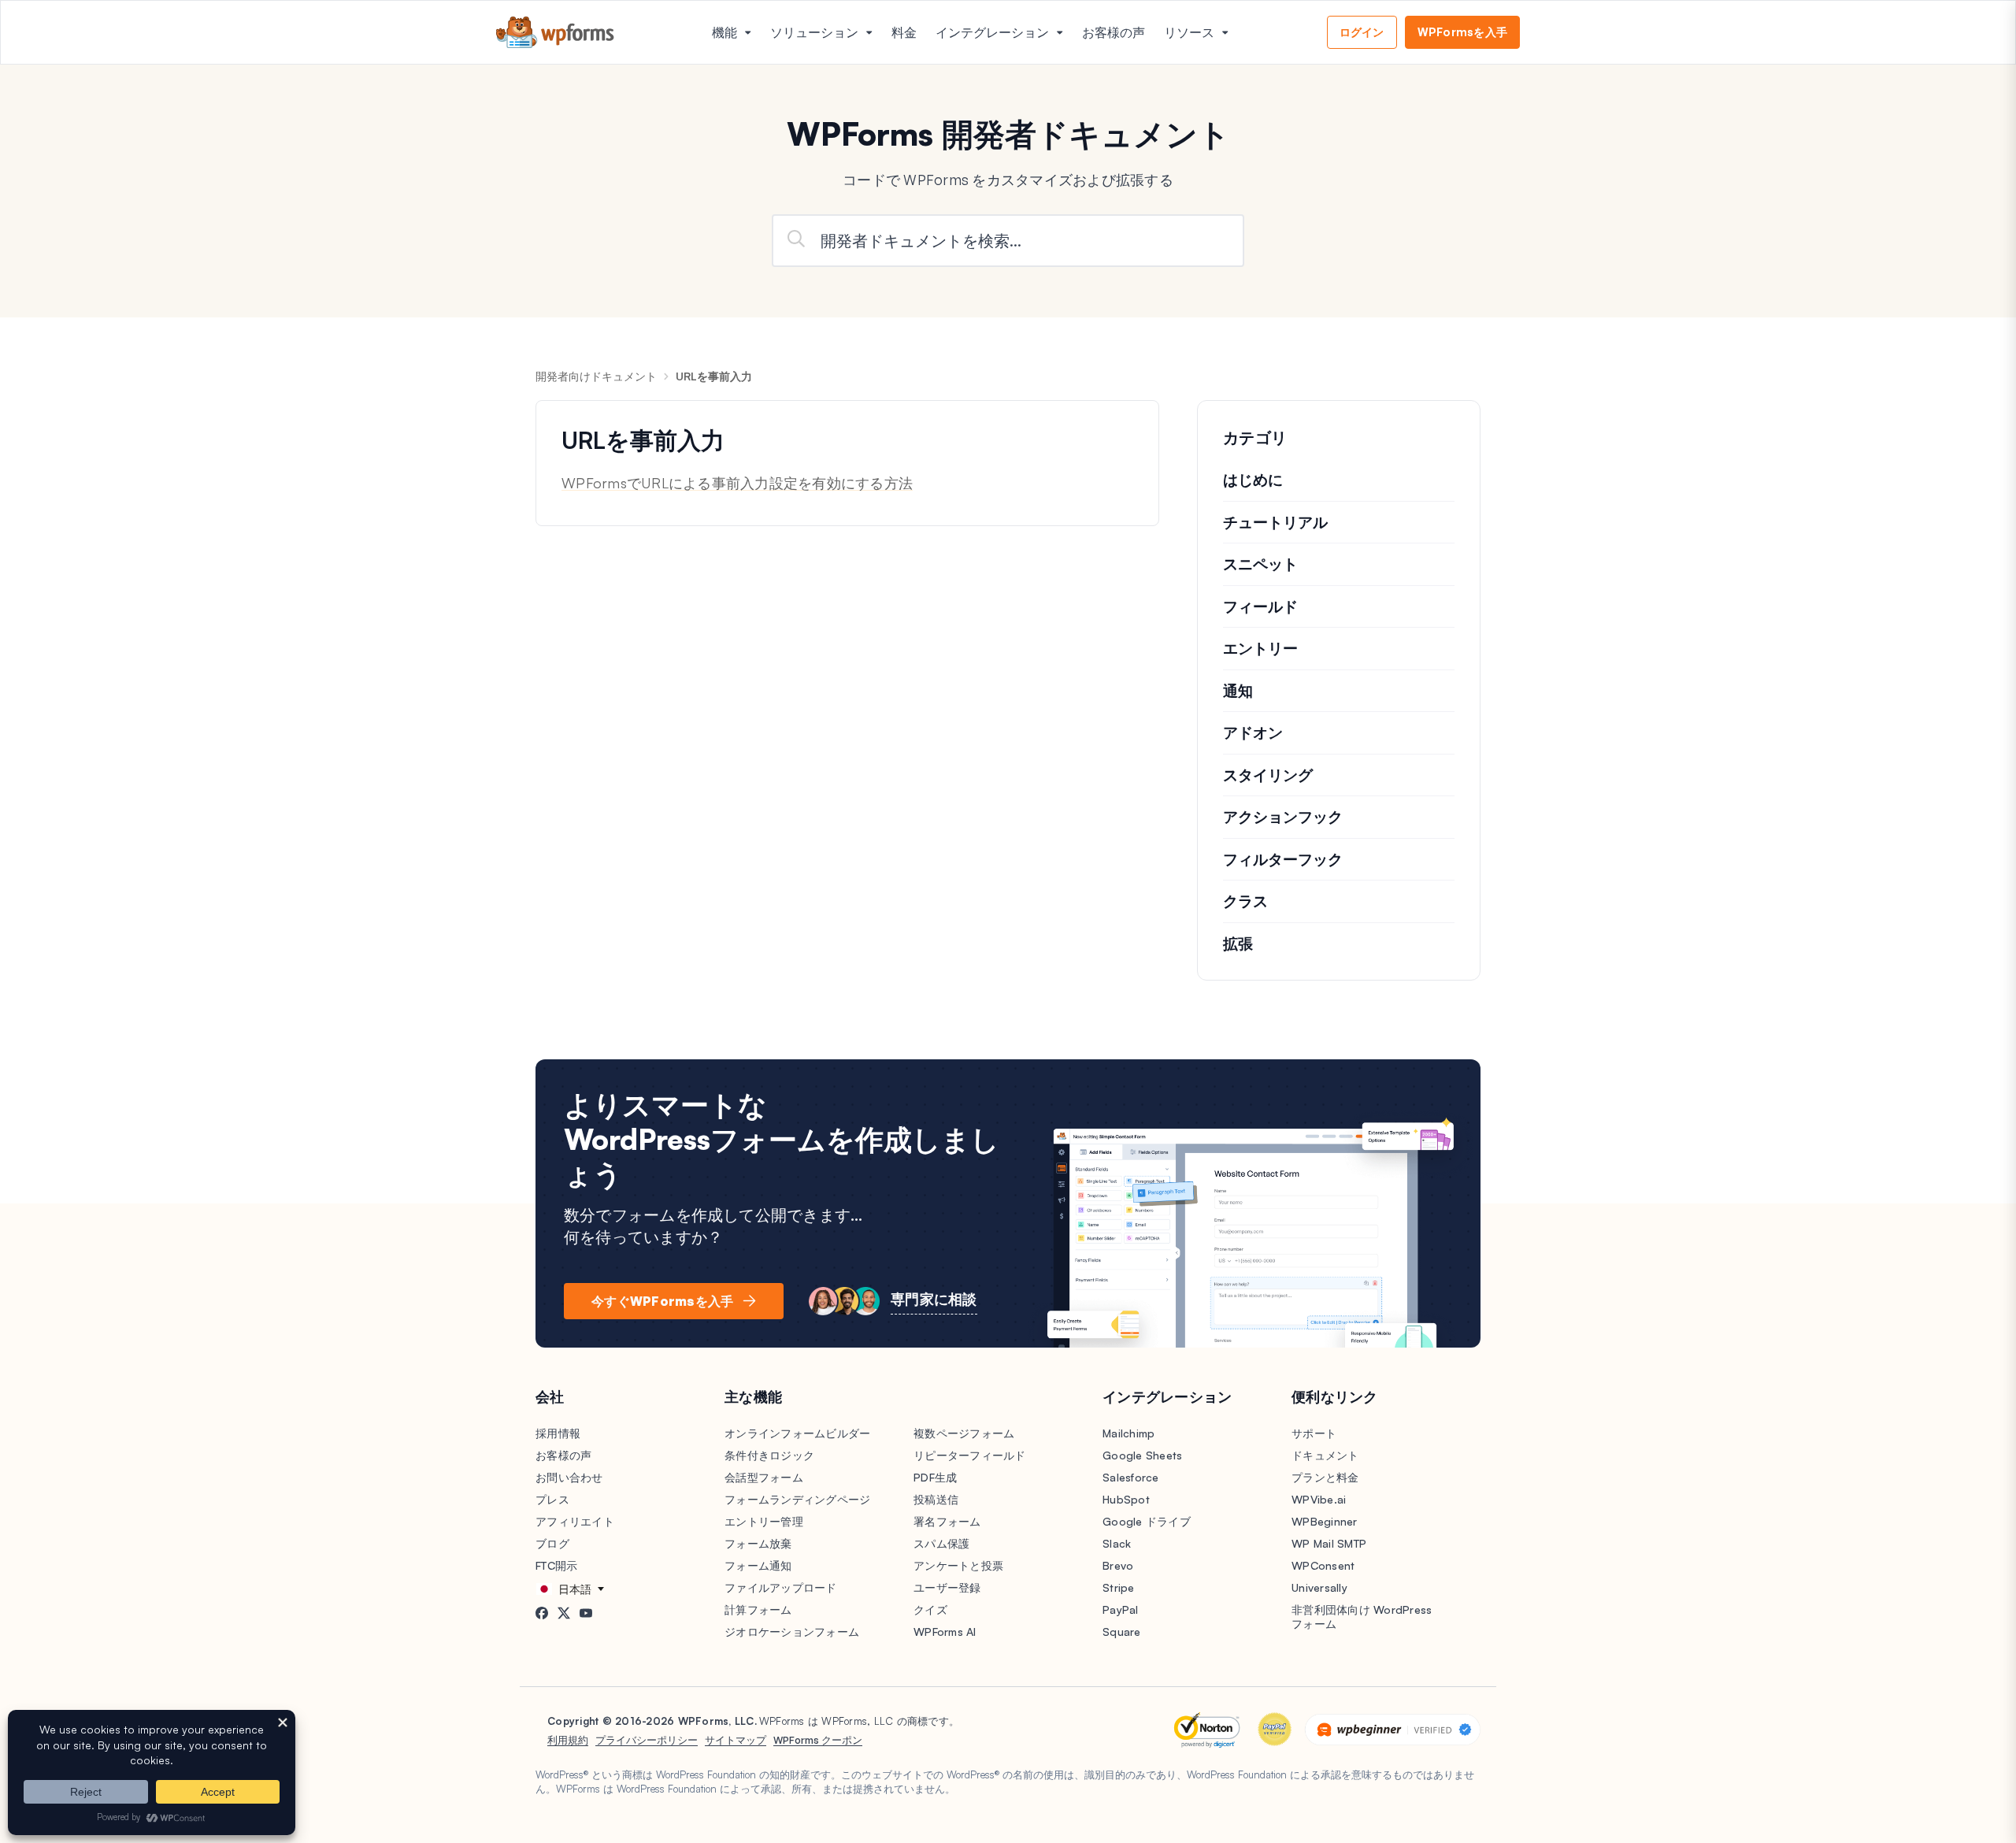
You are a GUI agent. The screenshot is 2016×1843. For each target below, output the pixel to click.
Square (1122, 1632)
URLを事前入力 (714, 376)
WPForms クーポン (818, 1740)
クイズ (930, 1609)
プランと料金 (1325, 1477)
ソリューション (814, 32)
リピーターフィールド (970, 1455)
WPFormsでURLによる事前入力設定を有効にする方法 (737, 483)
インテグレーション (992, 32)
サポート (1314, 1433)
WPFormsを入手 (1463, 32)
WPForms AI (945, 1632)
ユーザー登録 (947, 1587)
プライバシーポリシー (647, 1740)
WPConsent (1323, 1565)
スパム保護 (941, 1543)
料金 (904, 32)
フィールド (1260, 606)
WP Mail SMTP (1329, 1543)
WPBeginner (1325, 1521)
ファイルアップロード (781, 1587)
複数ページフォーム (964, 1433)
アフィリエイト (575, 1521)
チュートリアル (1275, 522)
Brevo (1118, 1565)
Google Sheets (1142, 1455)
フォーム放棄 (758, 1543)
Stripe (1119, 1587)
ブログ (552, 1543)
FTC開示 (556, 1565)
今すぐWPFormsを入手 (662, 1301)
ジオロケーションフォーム (792, 1632)
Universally (1319, 1587)
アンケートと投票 (958, 1565)
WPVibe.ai (1319, 1499)
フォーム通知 (758, 1565)
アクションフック (1283, 817)
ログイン (1362, 32)
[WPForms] (555, 33)
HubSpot (1126, 1499)
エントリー (1260, 648)
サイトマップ (736, 1740)
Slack (1117, 1543)
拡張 (1238, 944)
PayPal (1121, 1609)
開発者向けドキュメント (596, 376)
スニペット (1260, 564)
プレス (552, 1499)
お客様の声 (1114, 32)
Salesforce (1131, 1477)
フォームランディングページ (797, 1499)
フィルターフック (1283, 859)
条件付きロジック (769, 1455)
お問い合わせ (569, 1477)
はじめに (1253, 480)
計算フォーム (758, 1609)
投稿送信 (936, 1499)
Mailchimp (1128, 1433)
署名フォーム (947, 1521)
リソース (1189, 32)
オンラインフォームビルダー (797, 1433)
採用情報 (558, 1433)
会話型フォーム (764, 1477)
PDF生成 (935, 1477)
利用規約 (568, 1740)
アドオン (1253, 732)
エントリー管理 (764, 1521)
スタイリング (1268, 775)
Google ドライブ (1147, 1521)
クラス (1245, 901)
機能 (724, 32)
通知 (1238, 691)
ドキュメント (1325, 1455)
